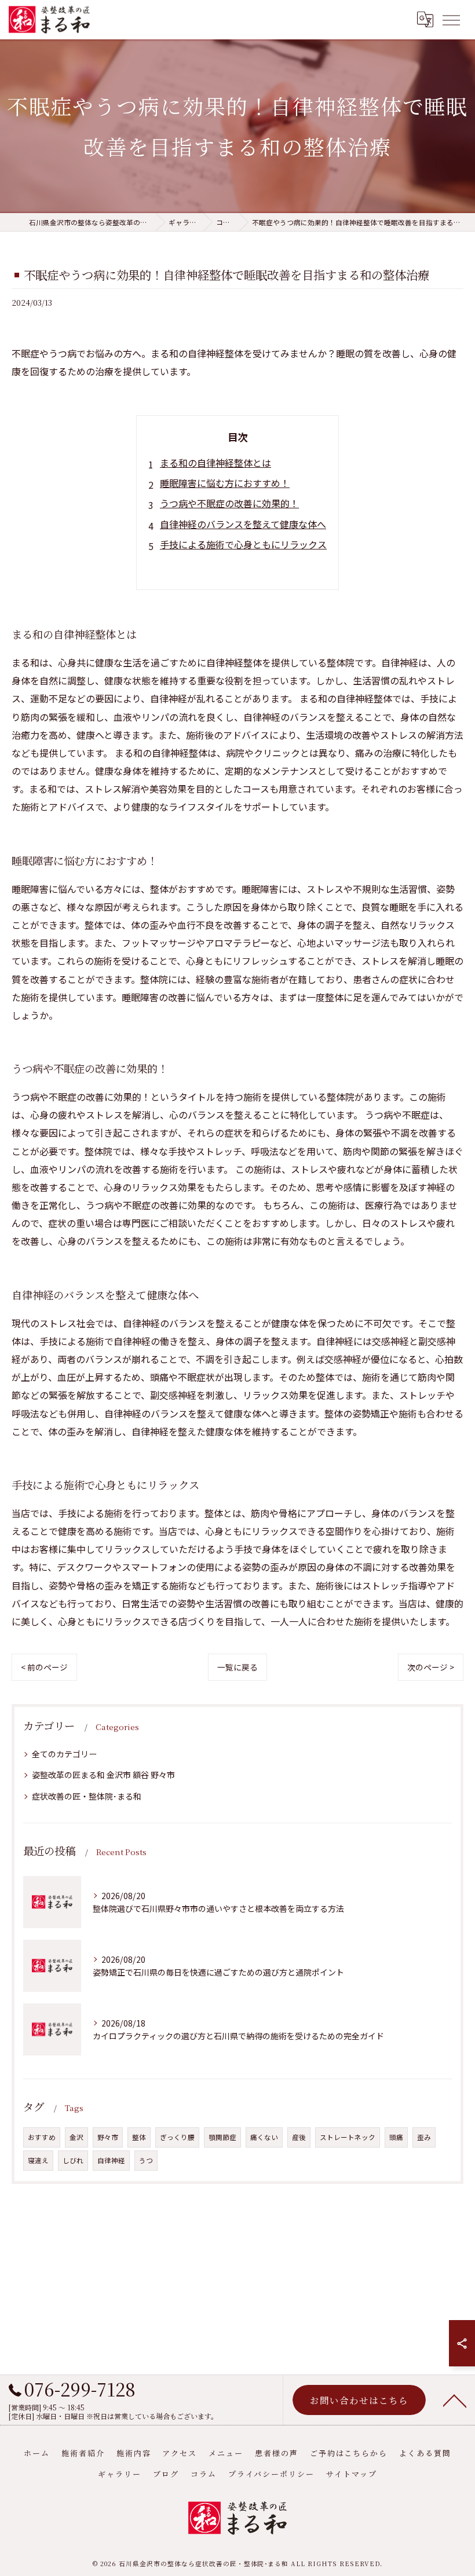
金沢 (76, 2137)
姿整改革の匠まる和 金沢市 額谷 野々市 (103, 1775)
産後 (299, 2137)
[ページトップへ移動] (455, 2400)
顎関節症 (222, 2137)
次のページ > (431, 1667)
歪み (424, 2137)
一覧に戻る (237, 1667)
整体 (139, 2137)
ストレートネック (348, 2137)
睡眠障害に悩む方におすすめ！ (225, 483)
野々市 (108, 2137)
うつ (146, 2160)
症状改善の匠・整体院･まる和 (87, 1796)
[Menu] (451, 19)
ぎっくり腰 (177, 2137)
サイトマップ (352, 2474)
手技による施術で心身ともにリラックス (243, 544)
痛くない (264, 2137)
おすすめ (42, 2137)
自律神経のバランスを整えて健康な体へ (243, 524)
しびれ (73, 2160)
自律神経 (111, 2160)
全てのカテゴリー (64, 1754)
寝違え (38, 2160)
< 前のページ (44, 1667)
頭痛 (396, 2137)
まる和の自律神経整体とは (215, 463)
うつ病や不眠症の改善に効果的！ (229, 503)
